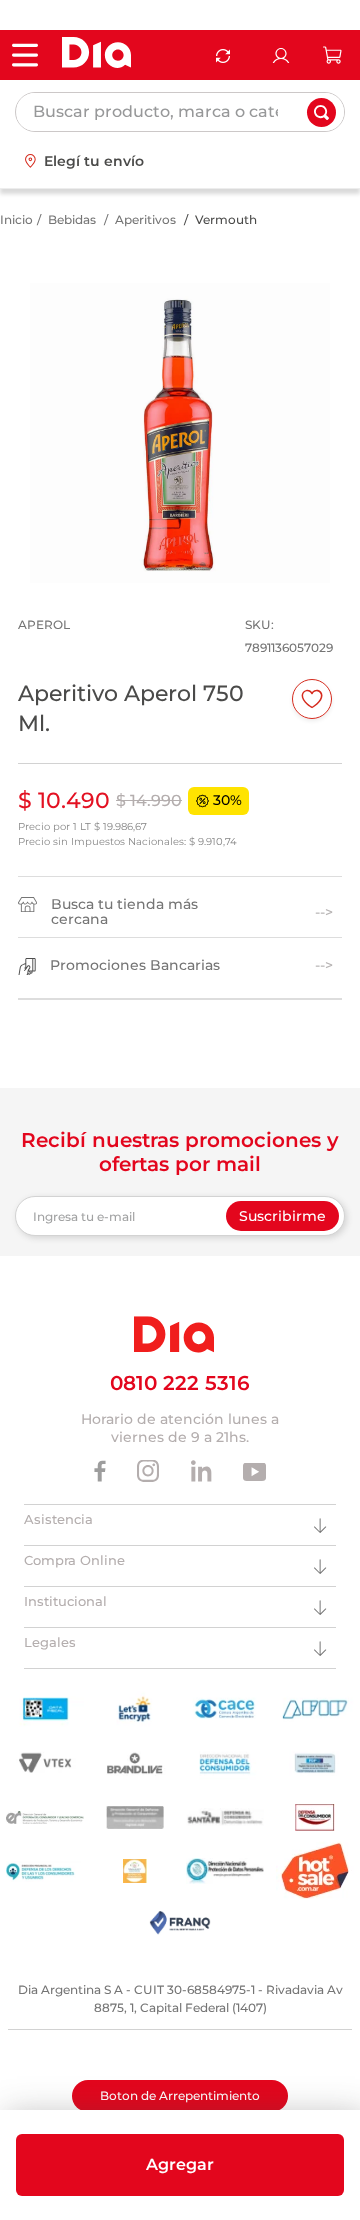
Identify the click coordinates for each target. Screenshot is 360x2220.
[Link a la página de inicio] (16, 220)
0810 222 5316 (180, 1383)
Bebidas (72, 219)
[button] (180, 2165)
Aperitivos (145, 219)
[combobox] (180, 112)
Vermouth (226, 219)
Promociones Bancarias (135, 965)
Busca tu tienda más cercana (124, 912)
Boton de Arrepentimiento (180, 2095)
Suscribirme (282, 1216)
